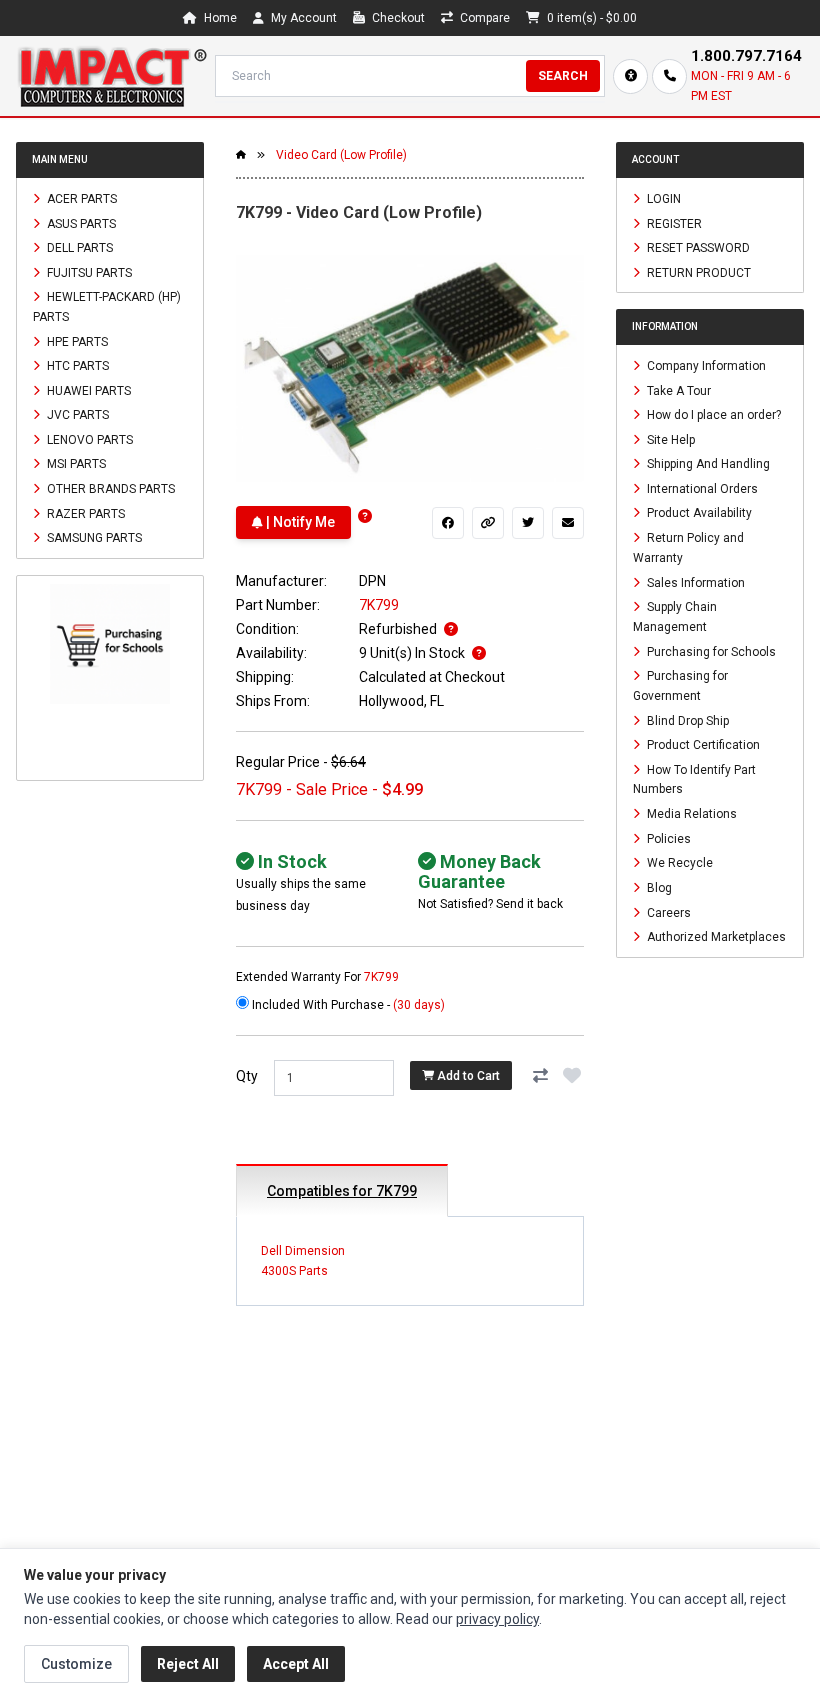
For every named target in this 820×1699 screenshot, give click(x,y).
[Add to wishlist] (572, 1076)
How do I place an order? (712, 415)
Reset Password (697, 248)
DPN (372, 581)
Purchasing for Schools (710, 651)
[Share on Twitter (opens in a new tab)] (528, 523)
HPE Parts (76, 341)
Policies (667, 838)
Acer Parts (80, 199)
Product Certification (702, 745)
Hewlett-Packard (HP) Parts (107, 307)
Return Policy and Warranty (688, 548)
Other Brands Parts (109, 489)
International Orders (701, 488)
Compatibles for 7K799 (342, 1191)
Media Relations (690, 814)
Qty (247, 1076)
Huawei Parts (87, 390)
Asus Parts (80, 223)
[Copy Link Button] (488, 523)
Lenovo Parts (88, 439)
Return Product (697, 272)
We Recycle (678, 863)
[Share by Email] (568, 523)
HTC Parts (76, 366)
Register (673, 223)
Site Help (669, 439)
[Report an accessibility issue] (630, 76)
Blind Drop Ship (686, 720)
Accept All (296, 1664)
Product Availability (698, 513)
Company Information (705, 366)
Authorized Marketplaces (715, 937)
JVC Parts (76, 415)
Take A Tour (677, 390)
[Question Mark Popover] (365, 516)
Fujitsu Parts (88, 272)
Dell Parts (78, 248)
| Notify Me (299, 522)
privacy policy (497, 1619)
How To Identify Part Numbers (694, 779)
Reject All (188, 1664)
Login (662, 199)
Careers (667, 912)
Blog (658, 888)
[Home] (111, 76)
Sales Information (694, 582)
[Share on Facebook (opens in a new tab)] (448, 523)
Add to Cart (467, 1076)
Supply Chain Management (675, 617)
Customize (76, 1664)
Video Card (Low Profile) (341, 155)
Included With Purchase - (347, 1005)
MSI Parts (75, 464)
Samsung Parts (93, 538)
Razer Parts (84, 513)
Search (563, 76)
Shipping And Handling (707, 464)
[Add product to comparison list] (540, 1076)
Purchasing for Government (680, 686)
